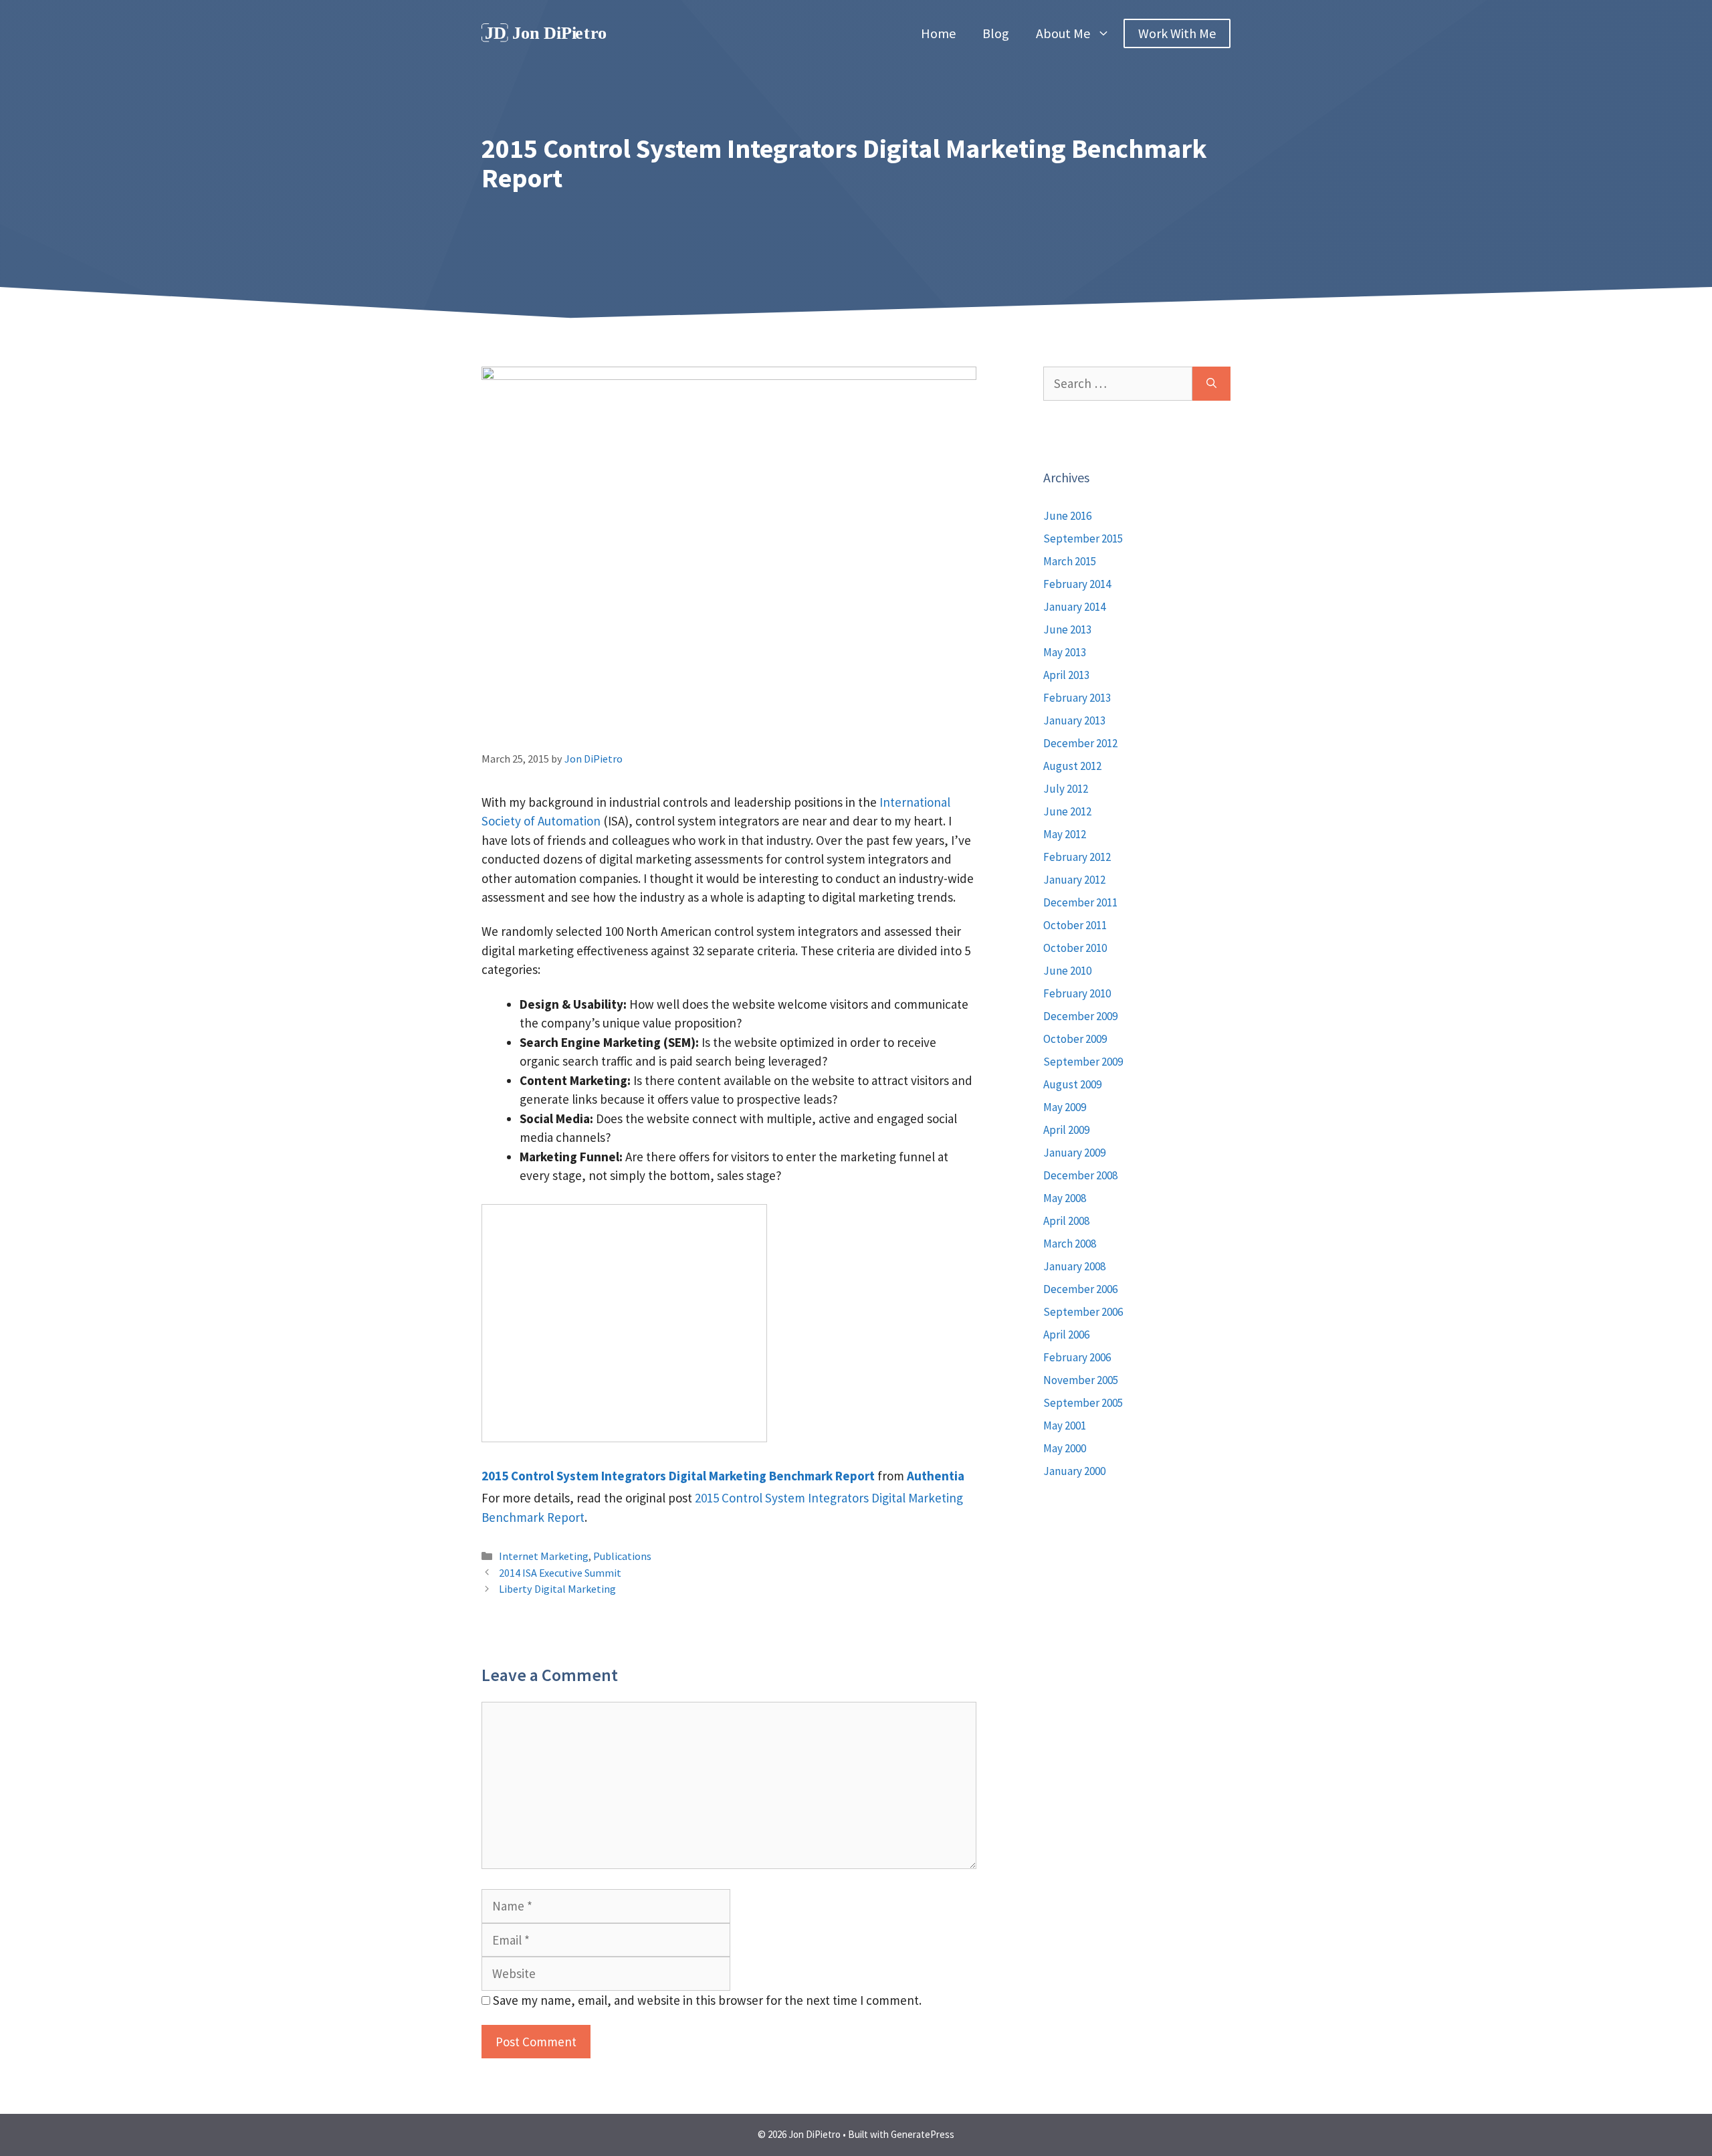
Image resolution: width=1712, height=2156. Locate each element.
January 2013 (1074, 720)
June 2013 (1067, 629)
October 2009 (1075, 1039)
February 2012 (1077, 857)
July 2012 (1066, 789)
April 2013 (1066, 675)
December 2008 (1080, 1175)
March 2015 (1070, 561)
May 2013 (1065, 652)
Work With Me (1177, 33)
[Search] (1211, 384)
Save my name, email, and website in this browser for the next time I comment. (707, 2000)
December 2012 (1080, 743)
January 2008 (1074, 1266)
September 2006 (1083, 1312)
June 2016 (1067, 516)
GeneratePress (923, 2134)
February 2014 (1077, 584)
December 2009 (1080, 1016)
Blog (996, 33)
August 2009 (1072, 1084)
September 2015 (1083, 538)
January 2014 (1074, 607)
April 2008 (1066, 1221)
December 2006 (1080, 1289)
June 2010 (1067, 971)
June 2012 (1067, 811)
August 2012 (1072, 766)
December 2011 (1080, 902)
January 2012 (1074, 880)
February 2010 (1077, 993)
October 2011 (1075, 925)
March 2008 (1070, 1244)
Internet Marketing (544, 1556)
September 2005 (1083, 1403)
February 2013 (1077, 698)
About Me (1063, 33)
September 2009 (1083, 1062)
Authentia (936, 1476)
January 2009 (1074, 1153)
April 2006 (1066, 1335)
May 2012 (1065, 834)
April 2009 (1066, 1130)
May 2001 (1065, 1426)
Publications (622, 1556)
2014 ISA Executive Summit (560, 1573)
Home (938, 33)
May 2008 (1065, 1198)
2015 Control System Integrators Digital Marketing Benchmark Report (678, 1476)
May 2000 (1065, 1448)
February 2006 (1077, 1357)
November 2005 (1081, 1380)
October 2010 (1075, 948)
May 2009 (1065, 1107)
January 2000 (1074, 1471)
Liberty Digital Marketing (557, 1589)
